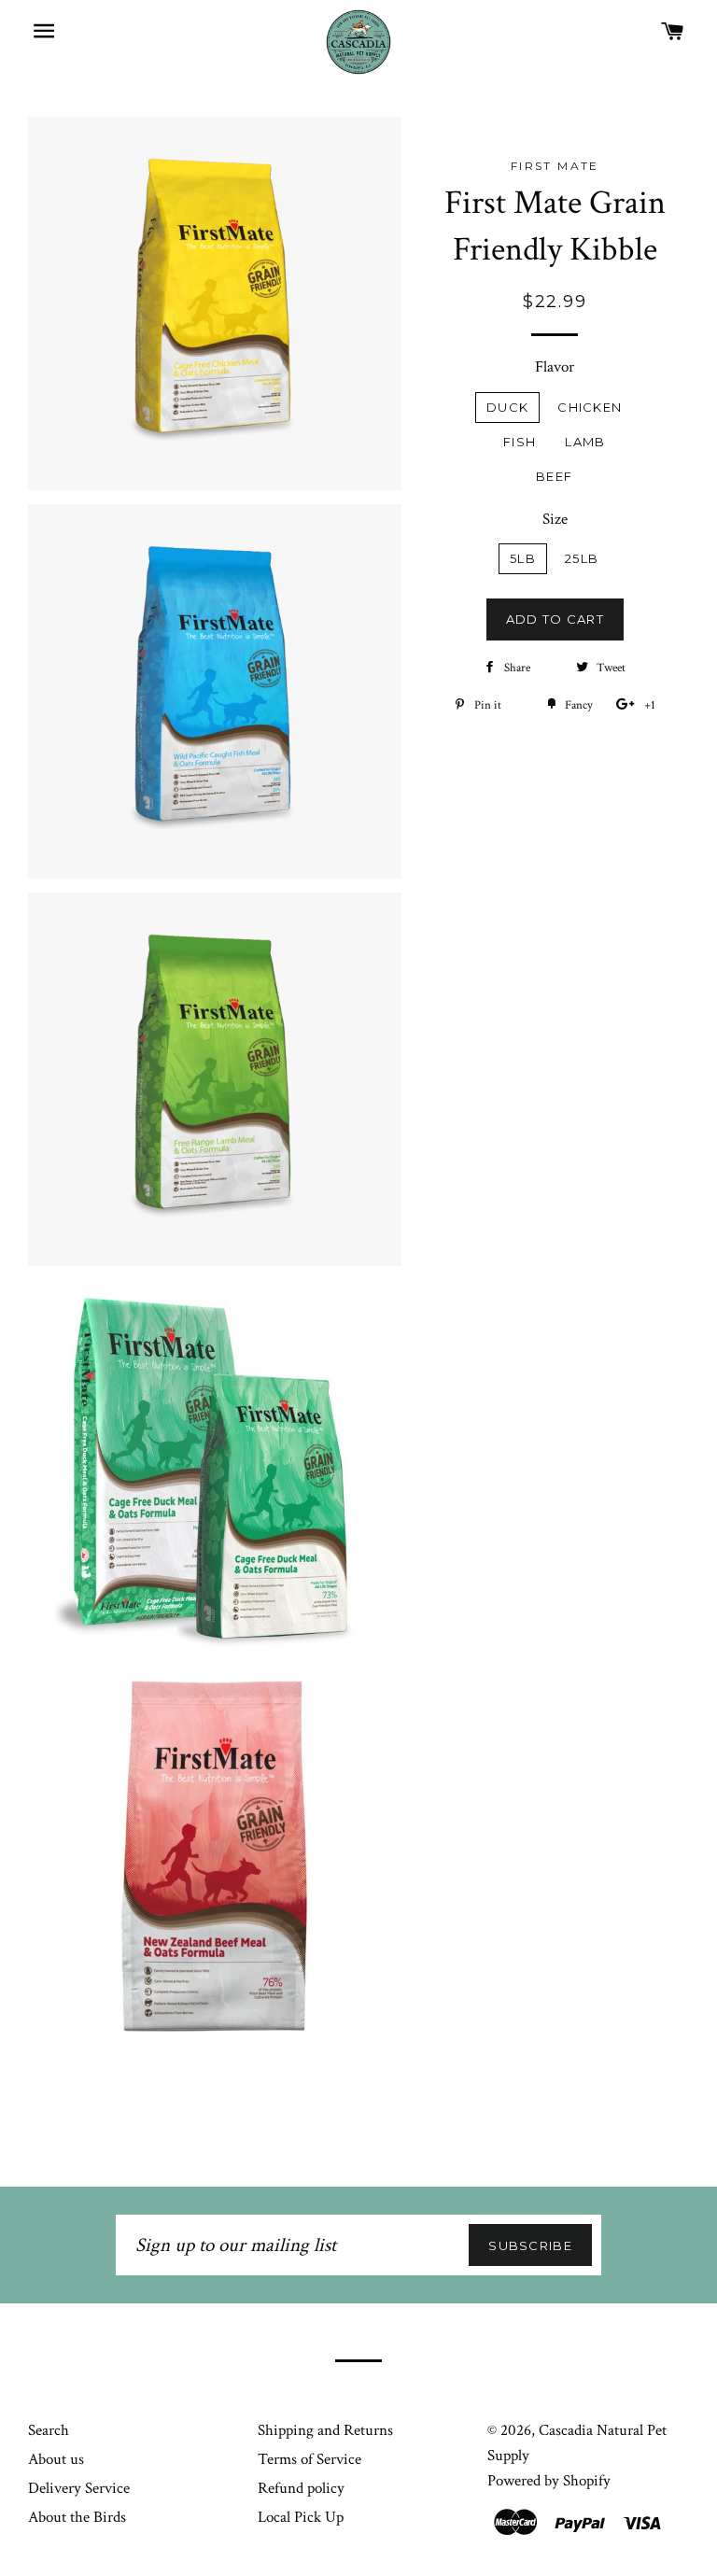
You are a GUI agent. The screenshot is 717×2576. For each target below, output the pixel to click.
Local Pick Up (301, 2517)
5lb (523, 558)
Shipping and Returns (325, 2430)
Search (49, 2430)
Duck (507, 407)
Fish (520, 442)
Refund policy (301, 2488)
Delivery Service (79, 2488)
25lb (582, 558)
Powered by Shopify (549, 2481)
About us (56, 2459)
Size (555, 519)
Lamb (585, 442)
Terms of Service (309, 2459)
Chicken (590, 407)
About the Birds (77, 2517)
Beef (554, 476)
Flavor (555, 367)
